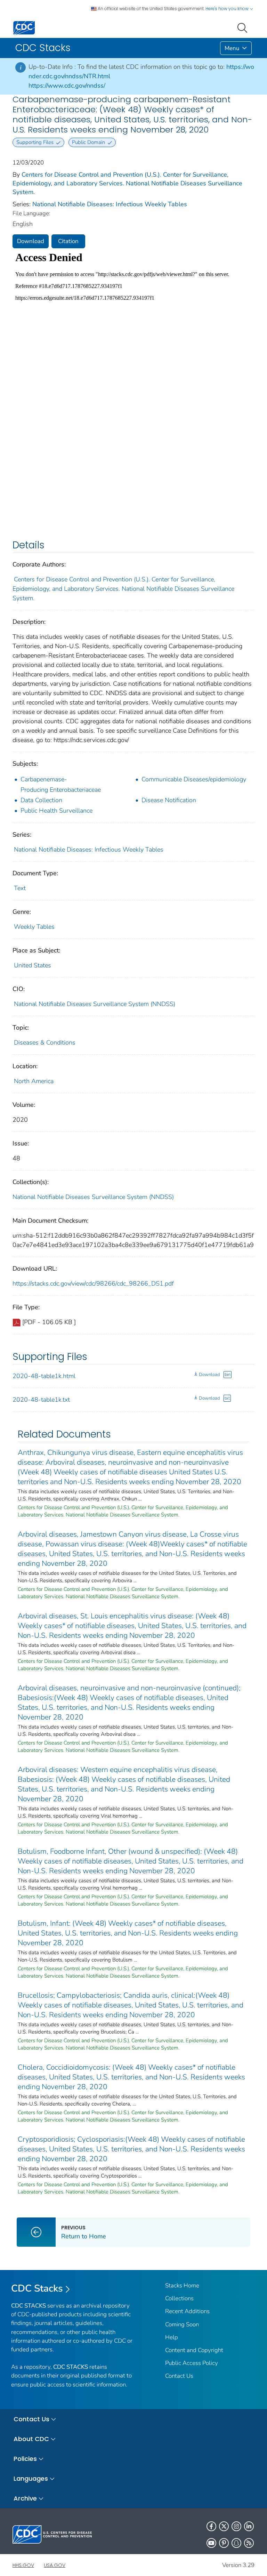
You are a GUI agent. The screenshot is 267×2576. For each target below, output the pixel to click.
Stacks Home (182, 2285)
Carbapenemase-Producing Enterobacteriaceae (61, 784)
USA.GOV (55, 2565)
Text (20, 888)
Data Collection (41, 800)
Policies (25, 2459)
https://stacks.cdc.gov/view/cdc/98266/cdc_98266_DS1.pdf (93, 1283)
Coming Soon (182, 2324)
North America (34, 1081)
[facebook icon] (211, 2526)
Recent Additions (187, 2311)
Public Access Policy (192, 2363)
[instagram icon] (236, 2526)
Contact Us (179, 2376)
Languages (31, 2478)
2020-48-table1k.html (44, 1376)
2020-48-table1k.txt (41, 1400)
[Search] (244, 27)
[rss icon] (249, 2543)
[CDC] (24, 27)
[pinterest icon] (224, 2543)
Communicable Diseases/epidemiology (194, 779)
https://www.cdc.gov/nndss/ (67, 86)
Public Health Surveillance (56, 811)
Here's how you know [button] (228, 9)
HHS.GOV (23, 2565)
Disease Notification (169, 800)
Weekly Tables (34, 927)
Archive (25, 2498)
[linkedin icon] (249, 2526)
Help (172, 2337)
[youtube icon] (211, 2543)
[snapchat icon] (236, 2543)
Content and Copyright (194, 2350)
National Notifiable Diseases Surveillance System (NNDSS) (95, 1004)
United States (33, 965)
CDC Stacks (37, 2288)
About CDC (31, 2439)
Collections (179, 2298)
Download (31, 241)
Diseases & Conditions (45, 1043)
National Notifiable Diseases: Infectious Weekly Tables (110, 204)
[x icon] (224, 2526)
